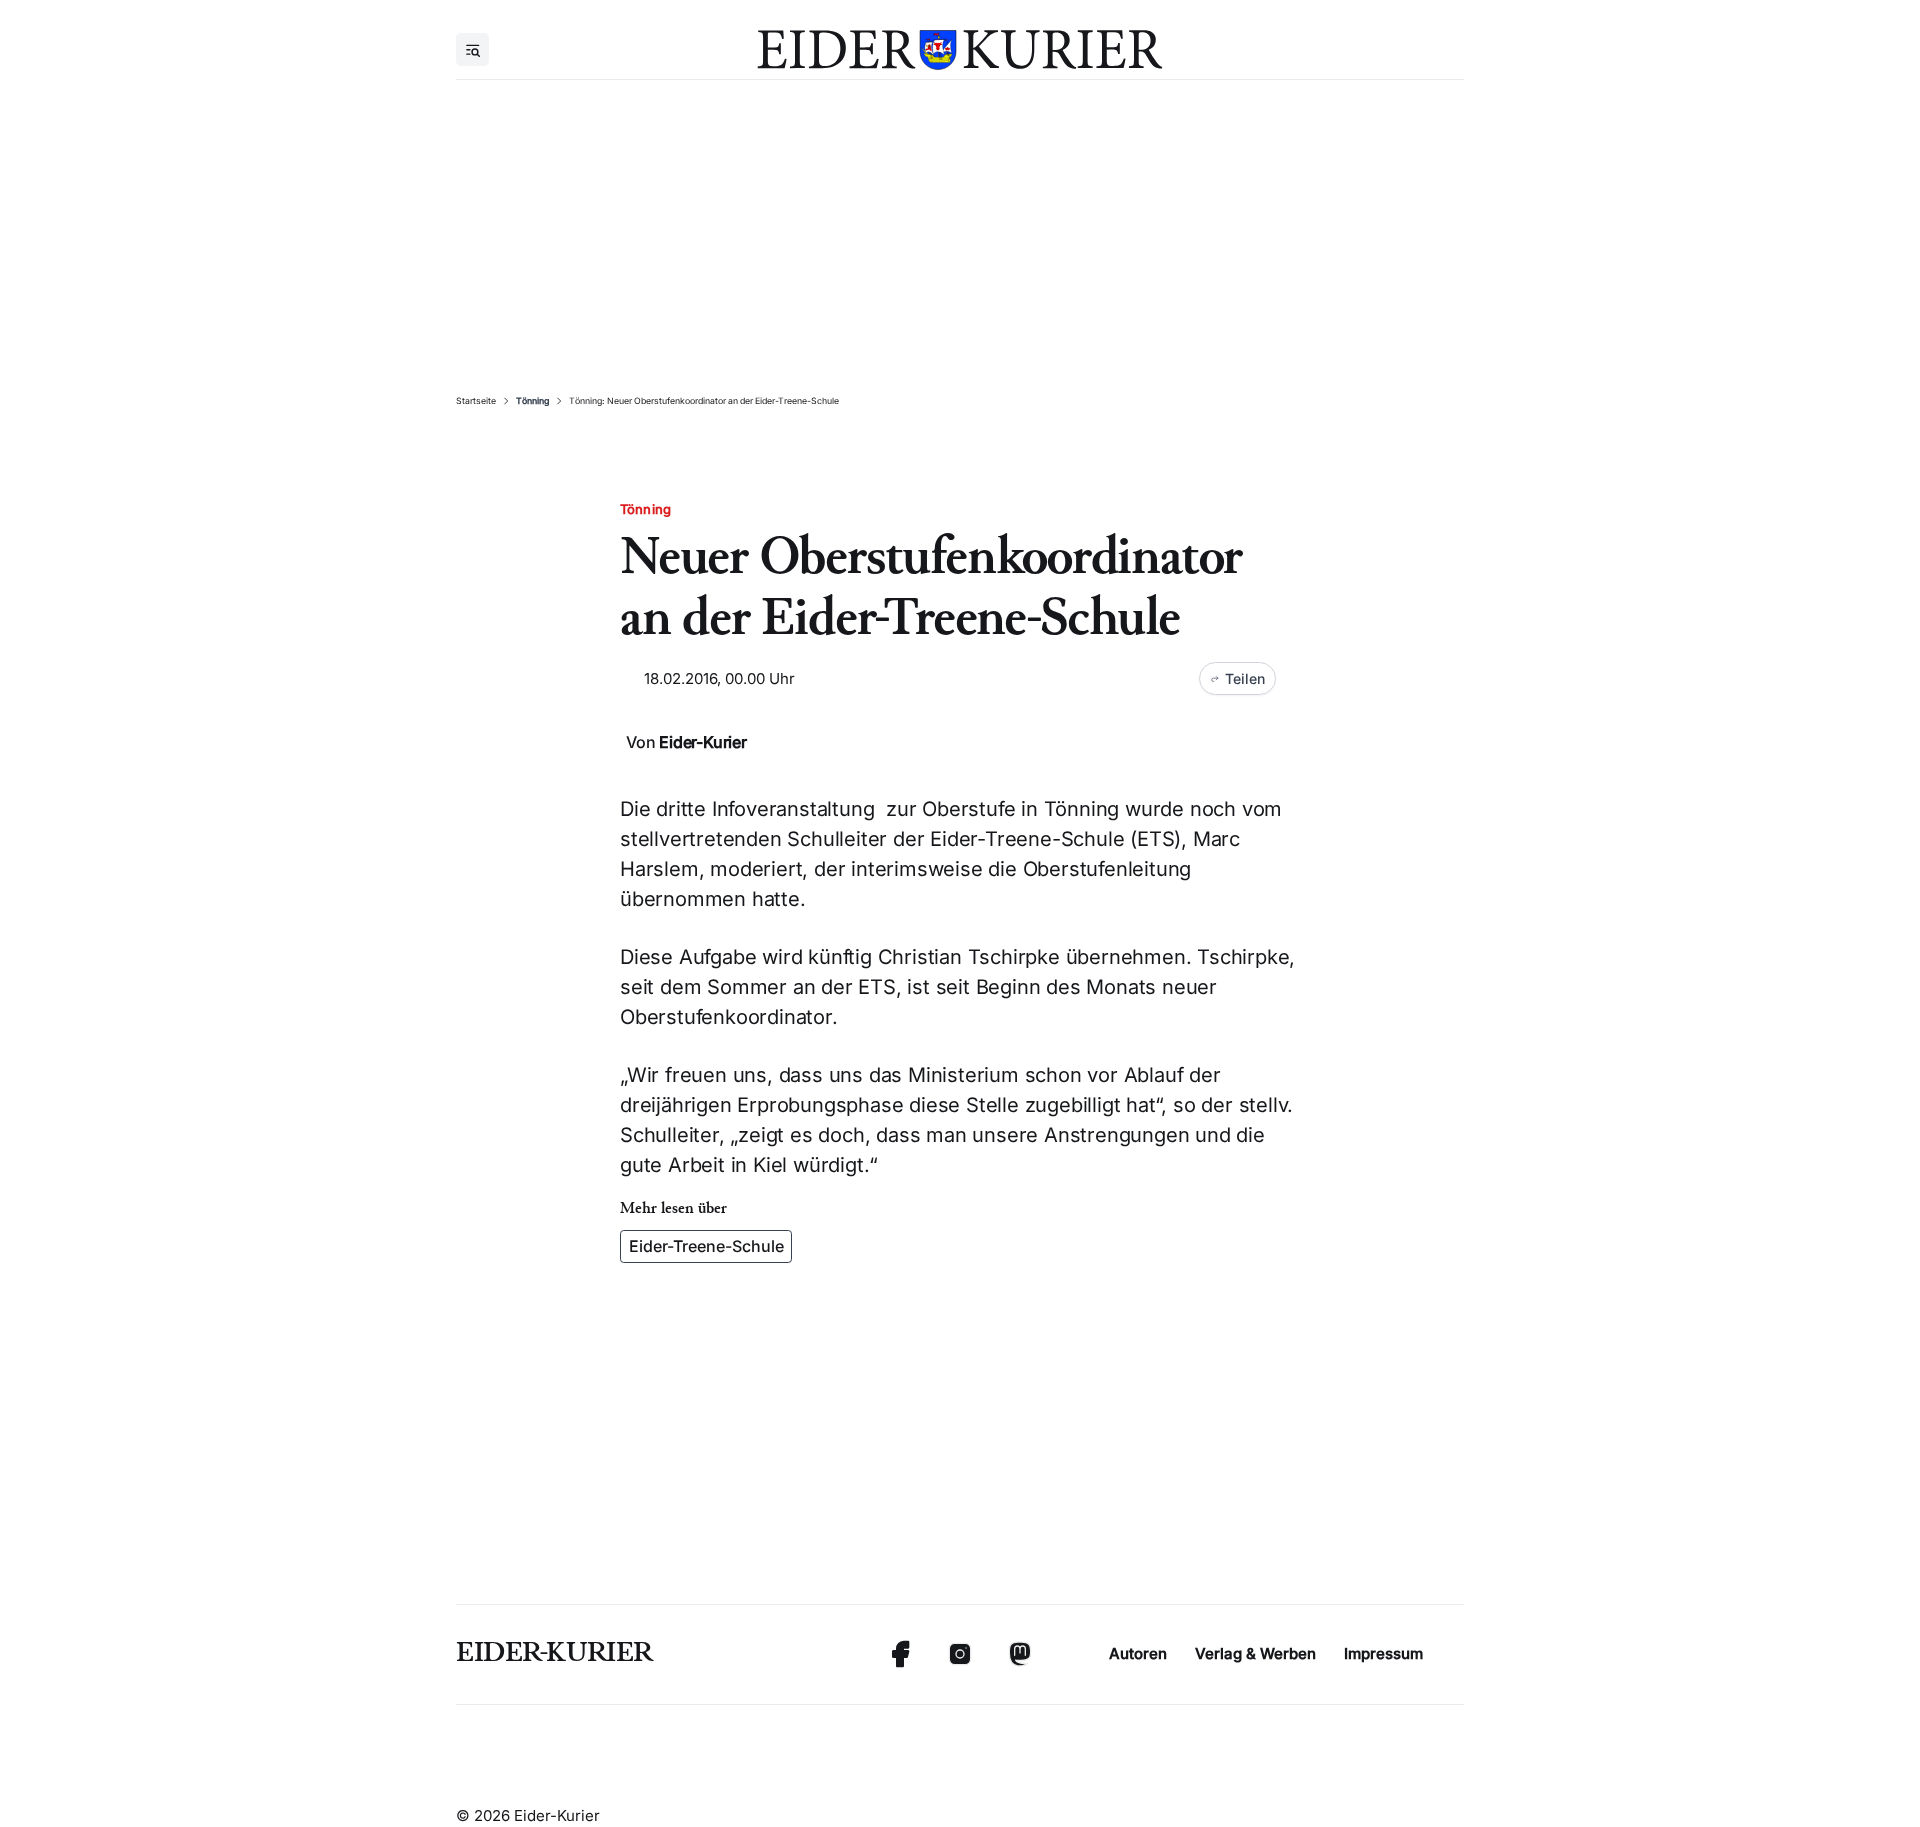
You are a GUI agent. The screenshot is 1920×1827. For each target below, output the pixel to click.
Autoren (1138, 1653)
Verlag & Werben (1255, 1653)
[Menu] (472, 49)
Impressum (1383, 1653)
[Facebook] (900, 1654)
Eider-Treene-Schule (706, 1246)
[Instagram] (960, 1654)
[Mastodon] (1020, 1654)
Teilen (1245, 678)
